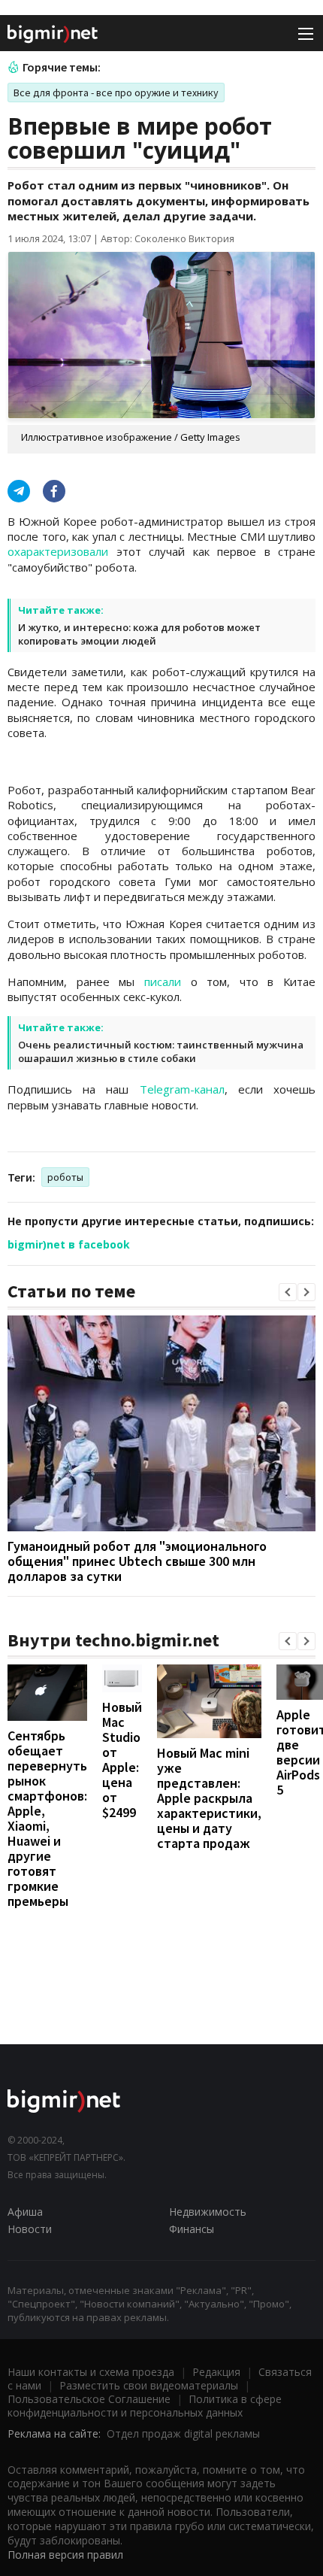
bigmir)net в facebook (69, 1244)
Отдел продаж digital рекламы (183, 2433)
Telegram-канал (182, 1089)
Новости (30, 2229)
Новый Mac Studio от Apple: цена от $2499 (122, 1760)
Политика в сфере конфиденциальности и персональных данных (145, 2406)
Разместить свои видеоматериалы (149, 2385)
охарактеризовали (58, 551)
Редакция (216, 2372)
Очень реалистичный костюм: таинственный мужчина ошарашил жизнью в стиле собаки (161, 1051)
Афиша (25, 2212)
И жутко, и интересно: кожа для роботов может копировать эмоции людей (139, 634)
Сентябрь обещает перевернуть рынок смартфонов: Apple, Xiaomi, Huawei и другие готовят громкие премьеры (47, 1818)
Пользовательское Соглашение (89, 2399)
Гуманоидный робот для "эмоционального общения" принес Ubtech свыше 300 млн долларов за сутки (137, 1561)
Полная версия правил (65, 2555)
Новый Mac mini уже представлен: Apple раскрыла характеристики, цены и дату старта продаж (209, 1798)
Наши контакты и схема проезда (91, 2372)
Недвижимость (208, 2212)
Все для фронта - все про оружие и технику (116, 93)
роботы (65, 1177)
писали (163, 982)
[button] (288, 1292)
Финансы (192, 2229)
